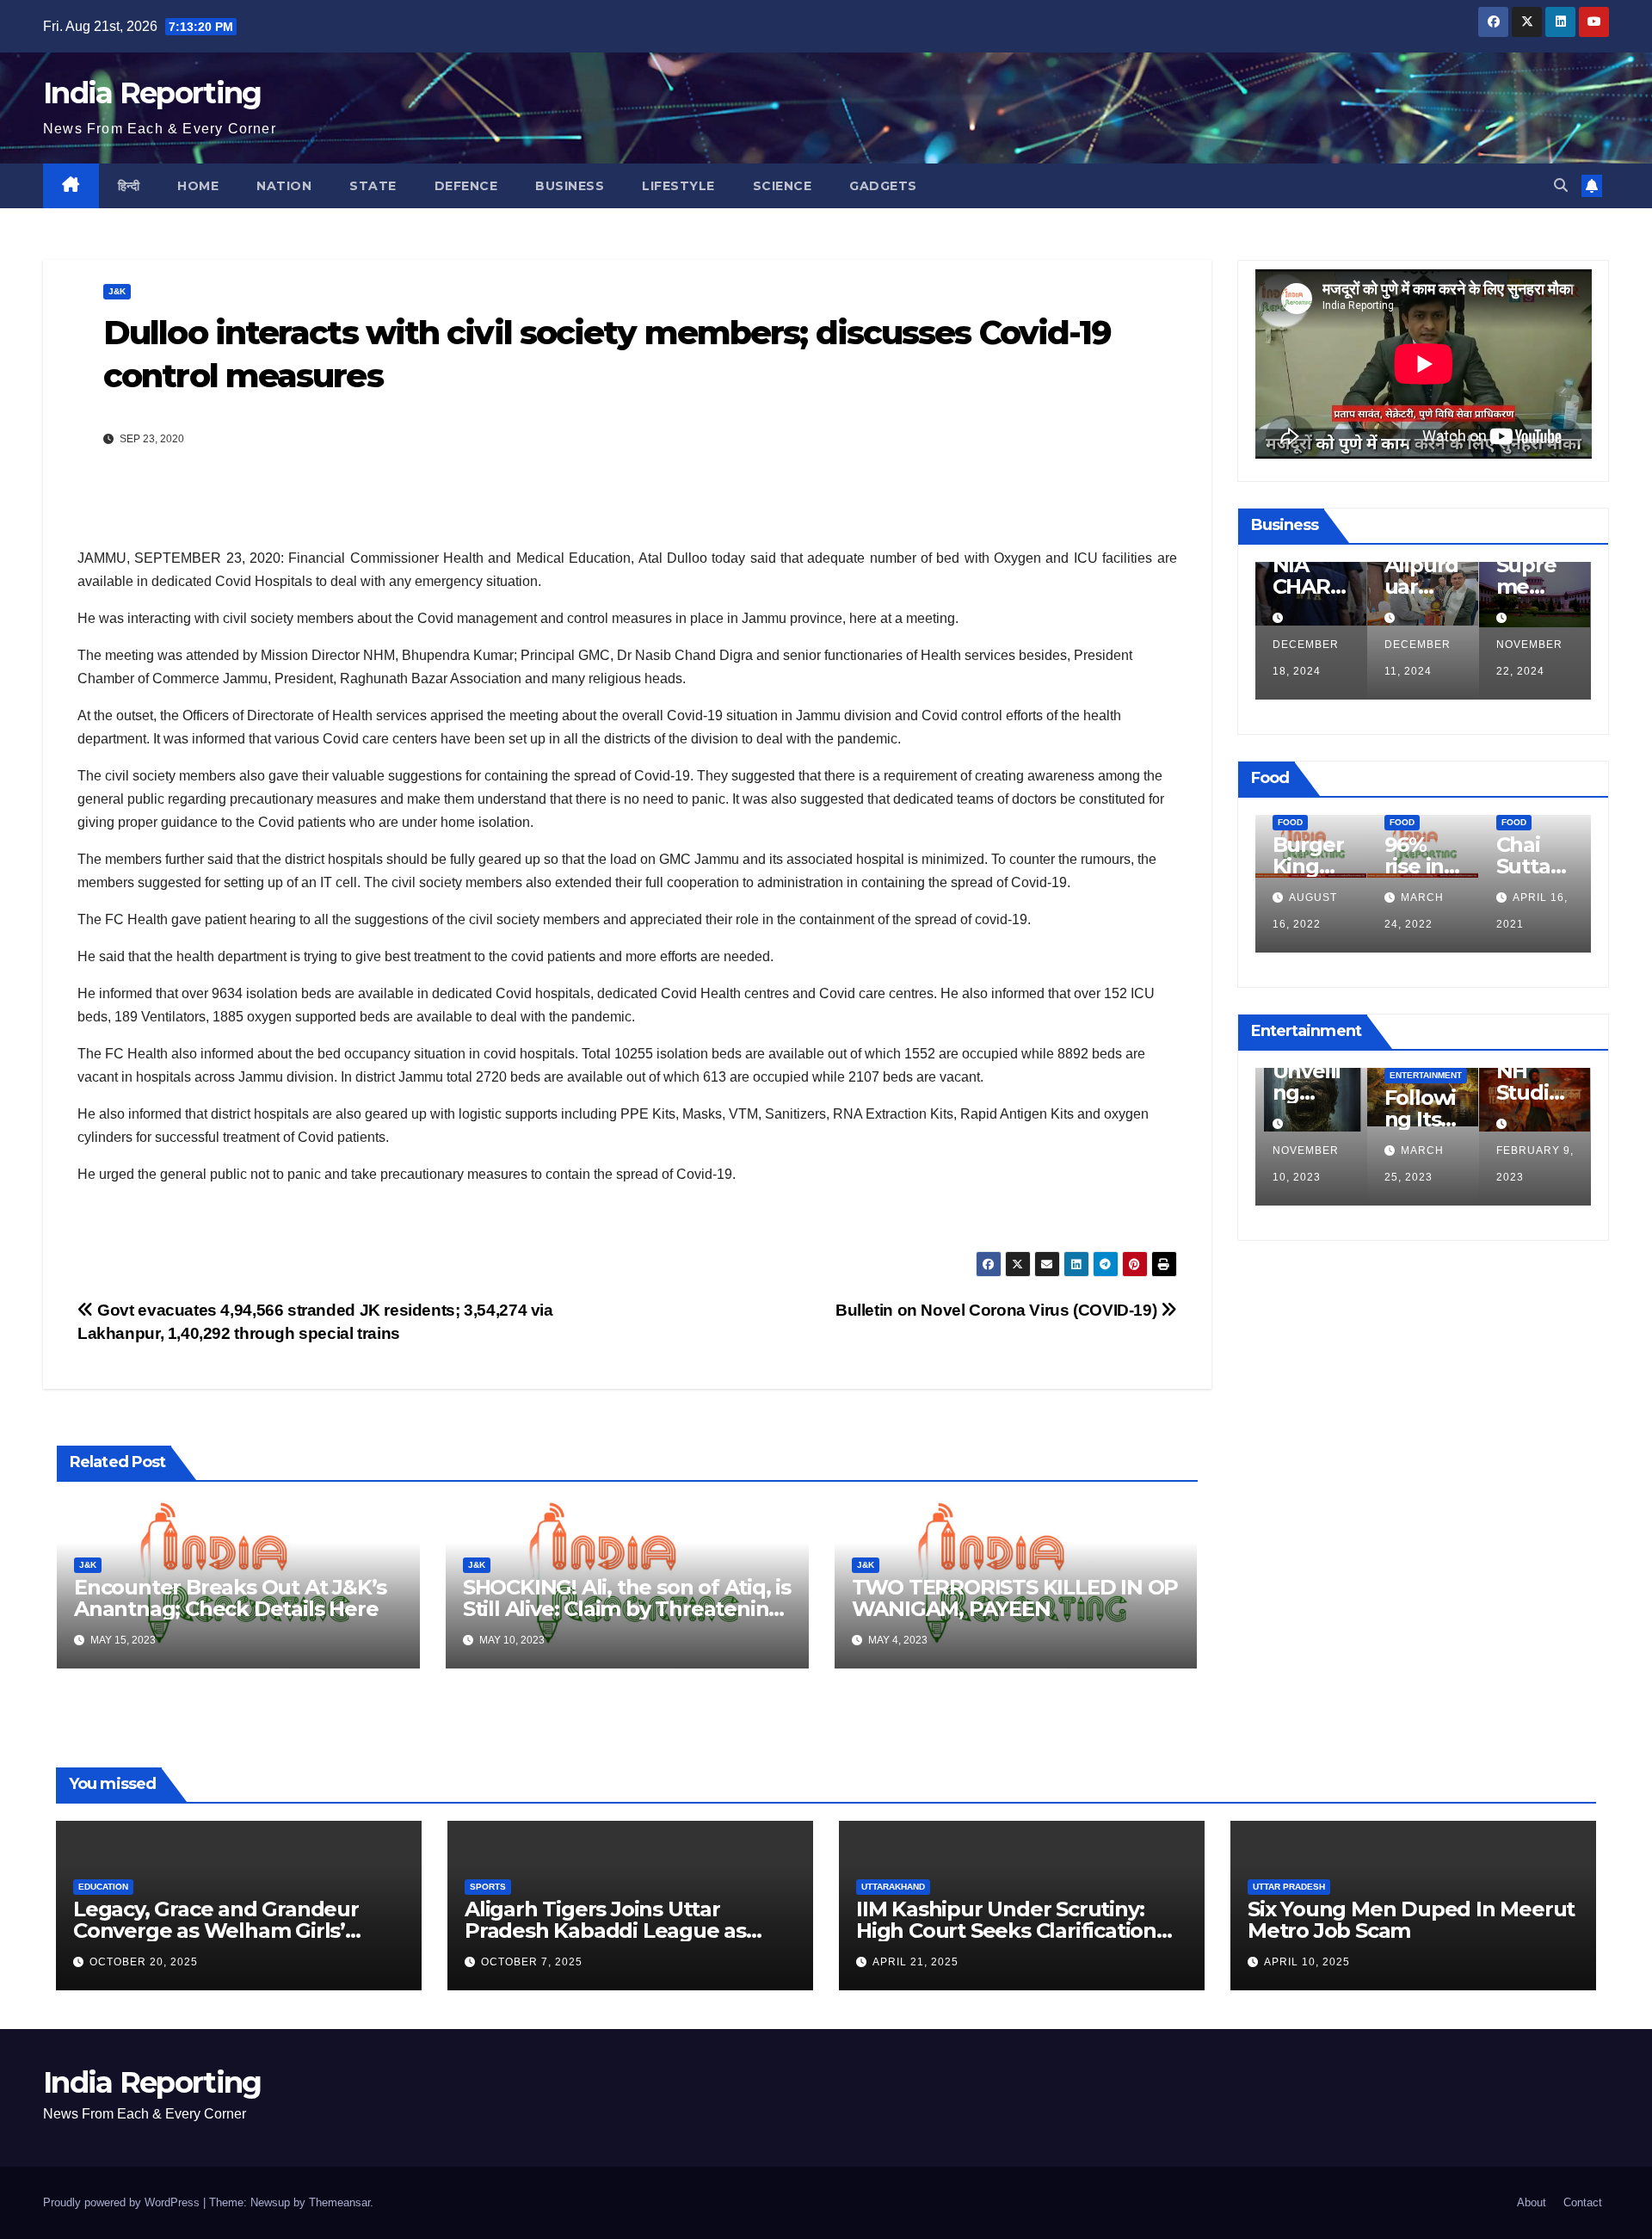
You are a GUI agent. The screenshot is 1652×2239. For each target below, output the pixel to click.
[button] (1561, 185)
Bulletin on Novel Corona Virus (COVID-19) (998, 1310)
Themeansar (339, 2202)
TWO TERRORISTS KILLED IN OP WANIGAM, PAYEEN (1015, 1598)
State (373, 186)
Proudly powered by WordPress (123, 2202)
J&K (117, 291)
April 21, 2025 (915, 1962)
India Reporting (152, 93)
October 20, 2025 (144, 1962)
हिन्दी (129, 186)
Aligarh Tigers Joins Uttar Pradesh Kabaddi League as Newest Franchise (605, 1931)
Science (783, 186)
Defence (466, 186)
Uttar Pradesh (1289, 1887)
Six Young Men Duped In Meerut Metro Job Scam (1411, 1920)
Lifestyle (678, 186)
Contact (1583, 2202)
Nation (284, 186)
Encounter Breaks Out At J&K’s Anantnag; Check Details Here (230, 1598)
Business (570, 186)
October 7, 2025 (532, 1962)
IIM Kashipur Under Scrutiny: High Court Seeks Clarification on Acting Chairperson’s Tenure (1016, 1931)
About (1532, 2202)
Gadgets (883, 186)
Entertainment (1343, 1075)
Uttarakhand (893, 1887)
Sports (488, 1887)
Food (1319, 822)
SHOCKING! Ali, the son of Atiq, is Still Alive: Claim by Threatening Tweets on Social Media (627, 1609)
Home (198, 186)
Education (103, 1887)
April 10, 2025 (1307, 1962)
